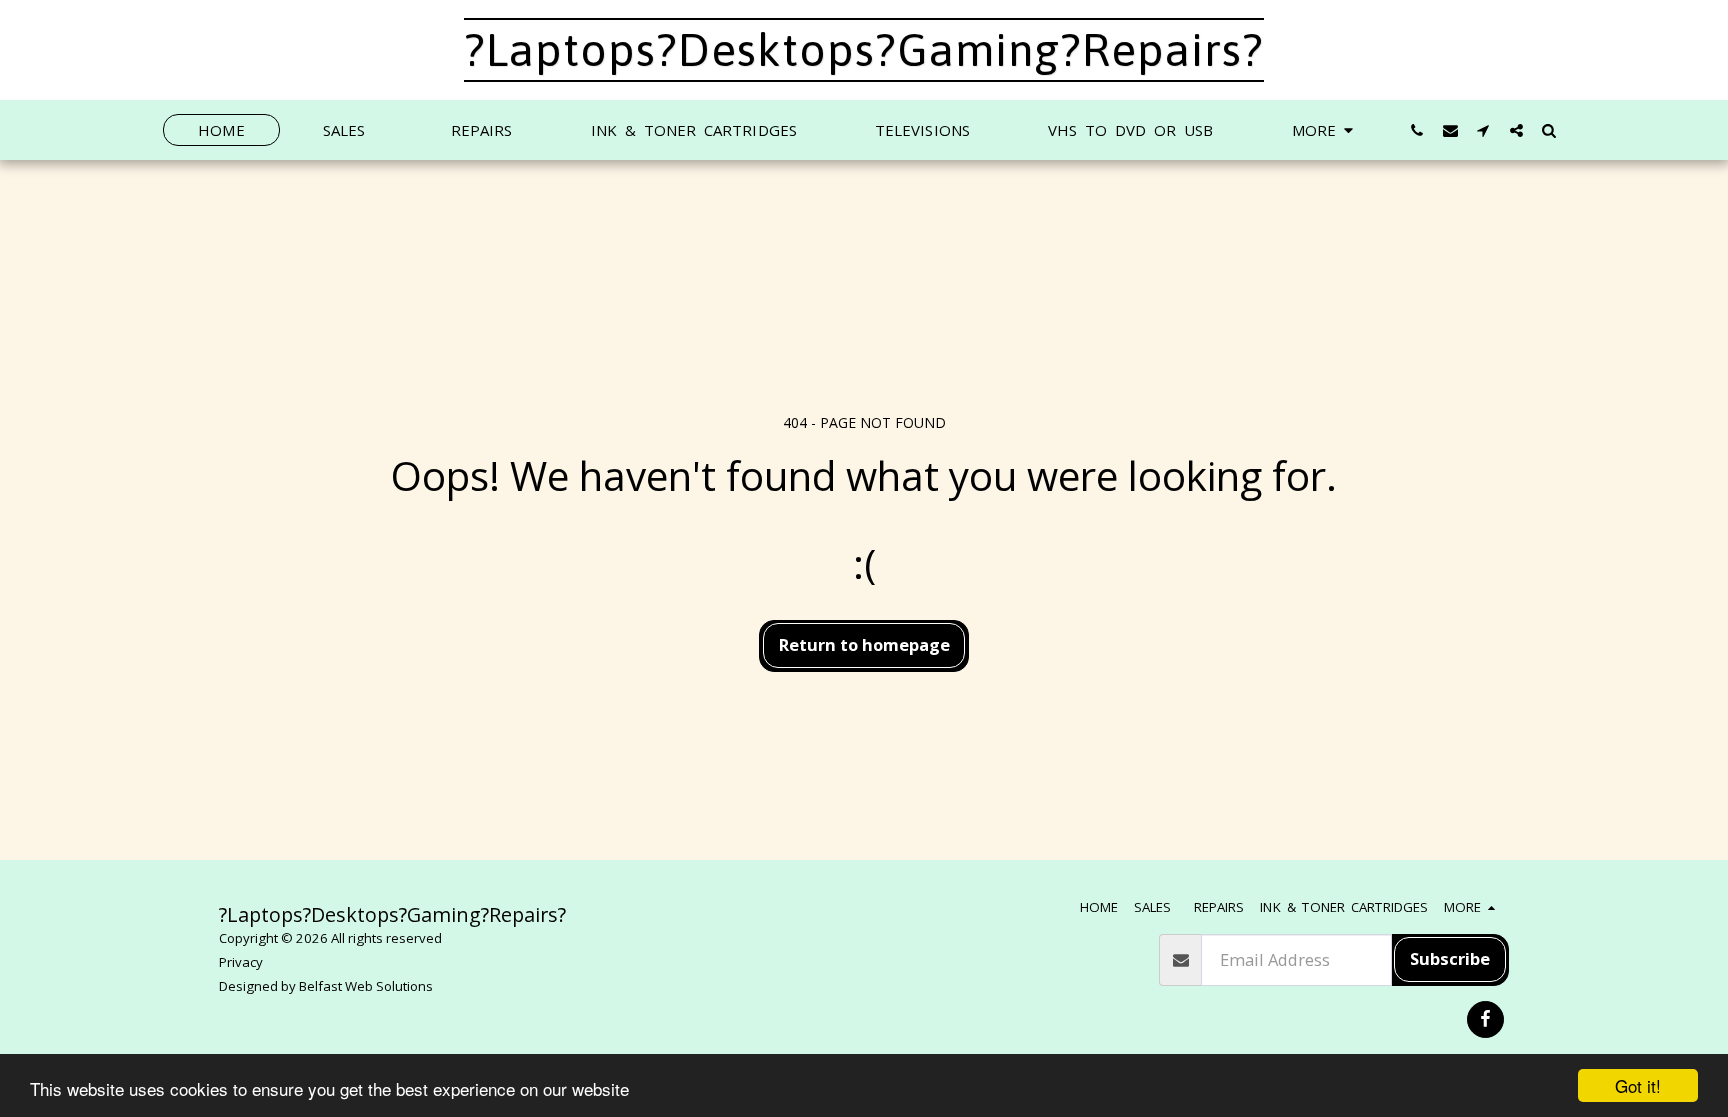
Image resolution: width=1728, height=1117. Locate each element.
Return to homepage (864, 644)
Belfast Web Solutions (366, 986)
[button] (1417, 130)
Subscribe (1450, 958)
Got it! (1638, 1085)
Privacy (241, 962)
